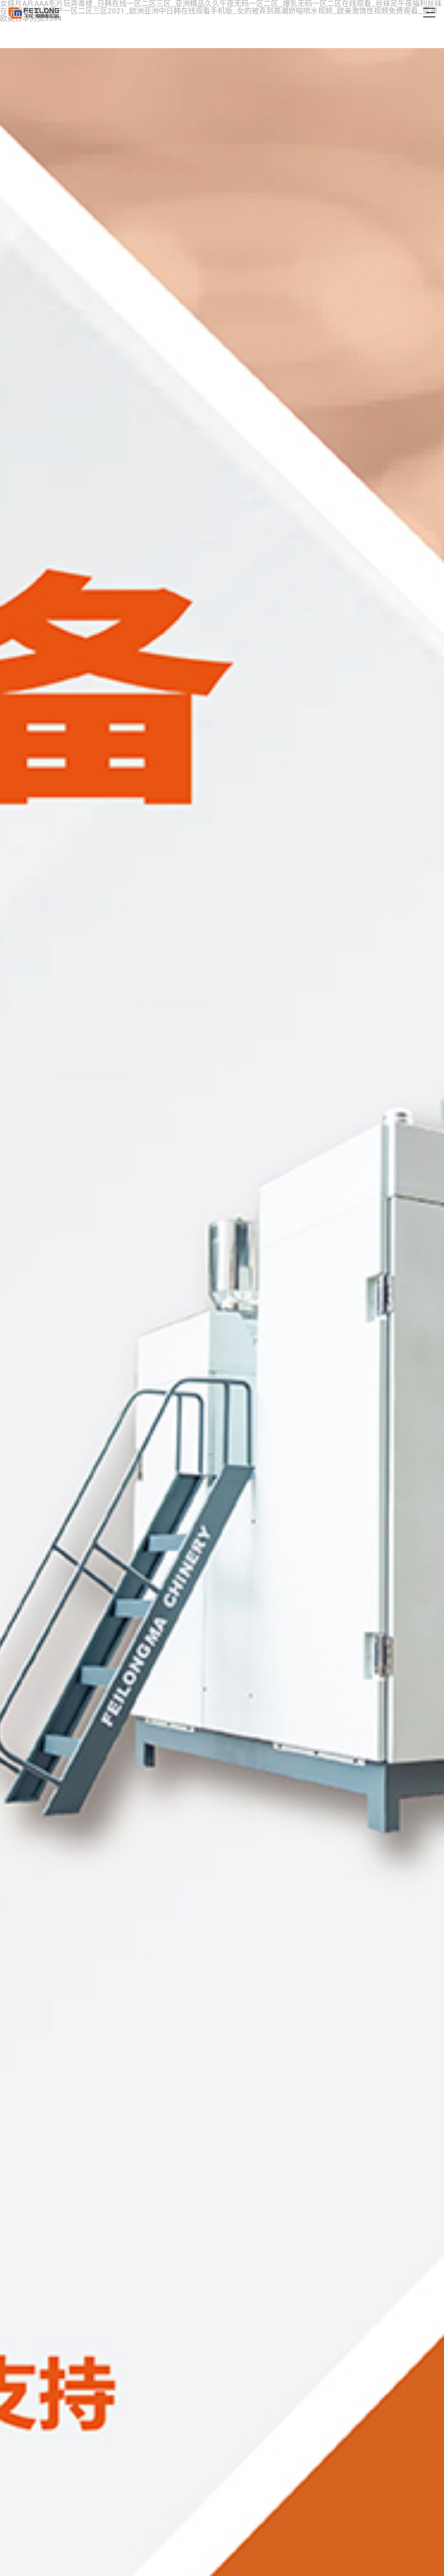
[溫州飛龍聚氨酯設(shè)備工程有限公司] (34, 13)
